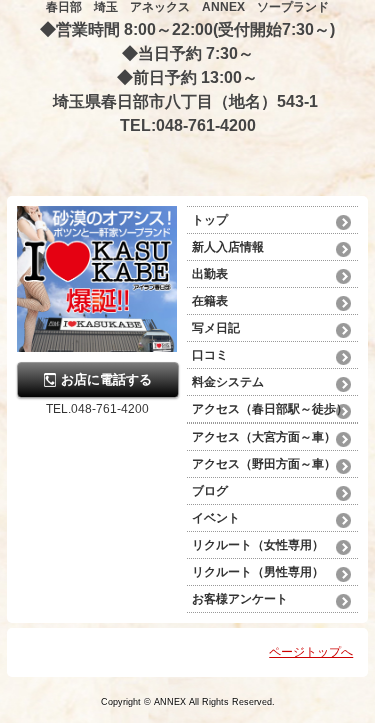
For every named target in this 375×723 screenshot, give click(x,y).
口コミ (210, 355)
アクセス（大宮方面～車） (264, 437)
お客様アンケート (240, 599)
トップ (210, 220)
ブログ (210, 491)
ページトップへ (311, 652)
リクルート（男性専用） (258, 572)
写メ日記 (216, 328)
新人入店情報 (228, 247)
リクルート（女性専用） (258, 545)
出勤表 (210, 274)
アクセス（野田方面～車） (264, 464)
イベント (216, 518)
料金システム (234, 382)
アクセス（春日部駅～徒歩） (270, 409)
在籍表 (210, 301)
